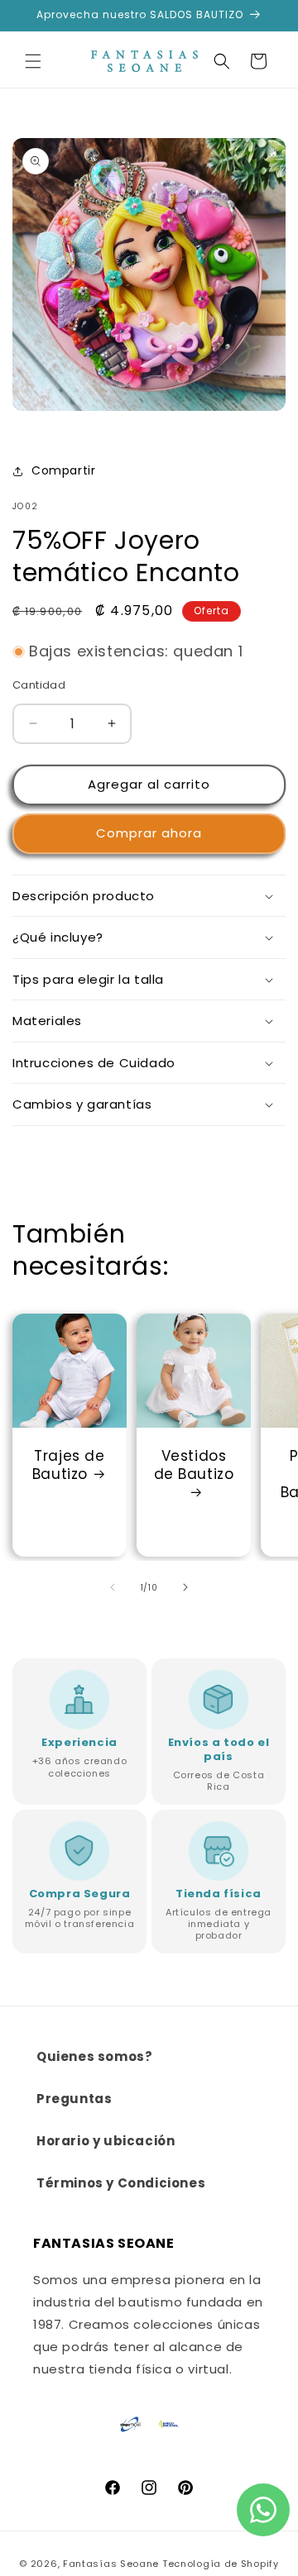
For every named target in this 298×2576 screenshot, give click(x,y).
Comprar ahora (149, 833)
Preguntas (74, 2099)
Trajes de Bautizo (69, 1465)
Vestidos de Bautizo (194, 1465)
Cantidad (39, 685)
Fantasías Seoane (111, 2564)
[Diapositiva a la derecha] (185, 1587)
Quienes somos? (94, 2056)
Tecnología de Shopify (221, 2564)
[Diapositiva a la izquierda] (113, 1587)
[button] (33, 61)
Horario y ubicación (106, 2141)
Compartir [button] (63, 470)
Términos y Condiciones (121, 2183)
